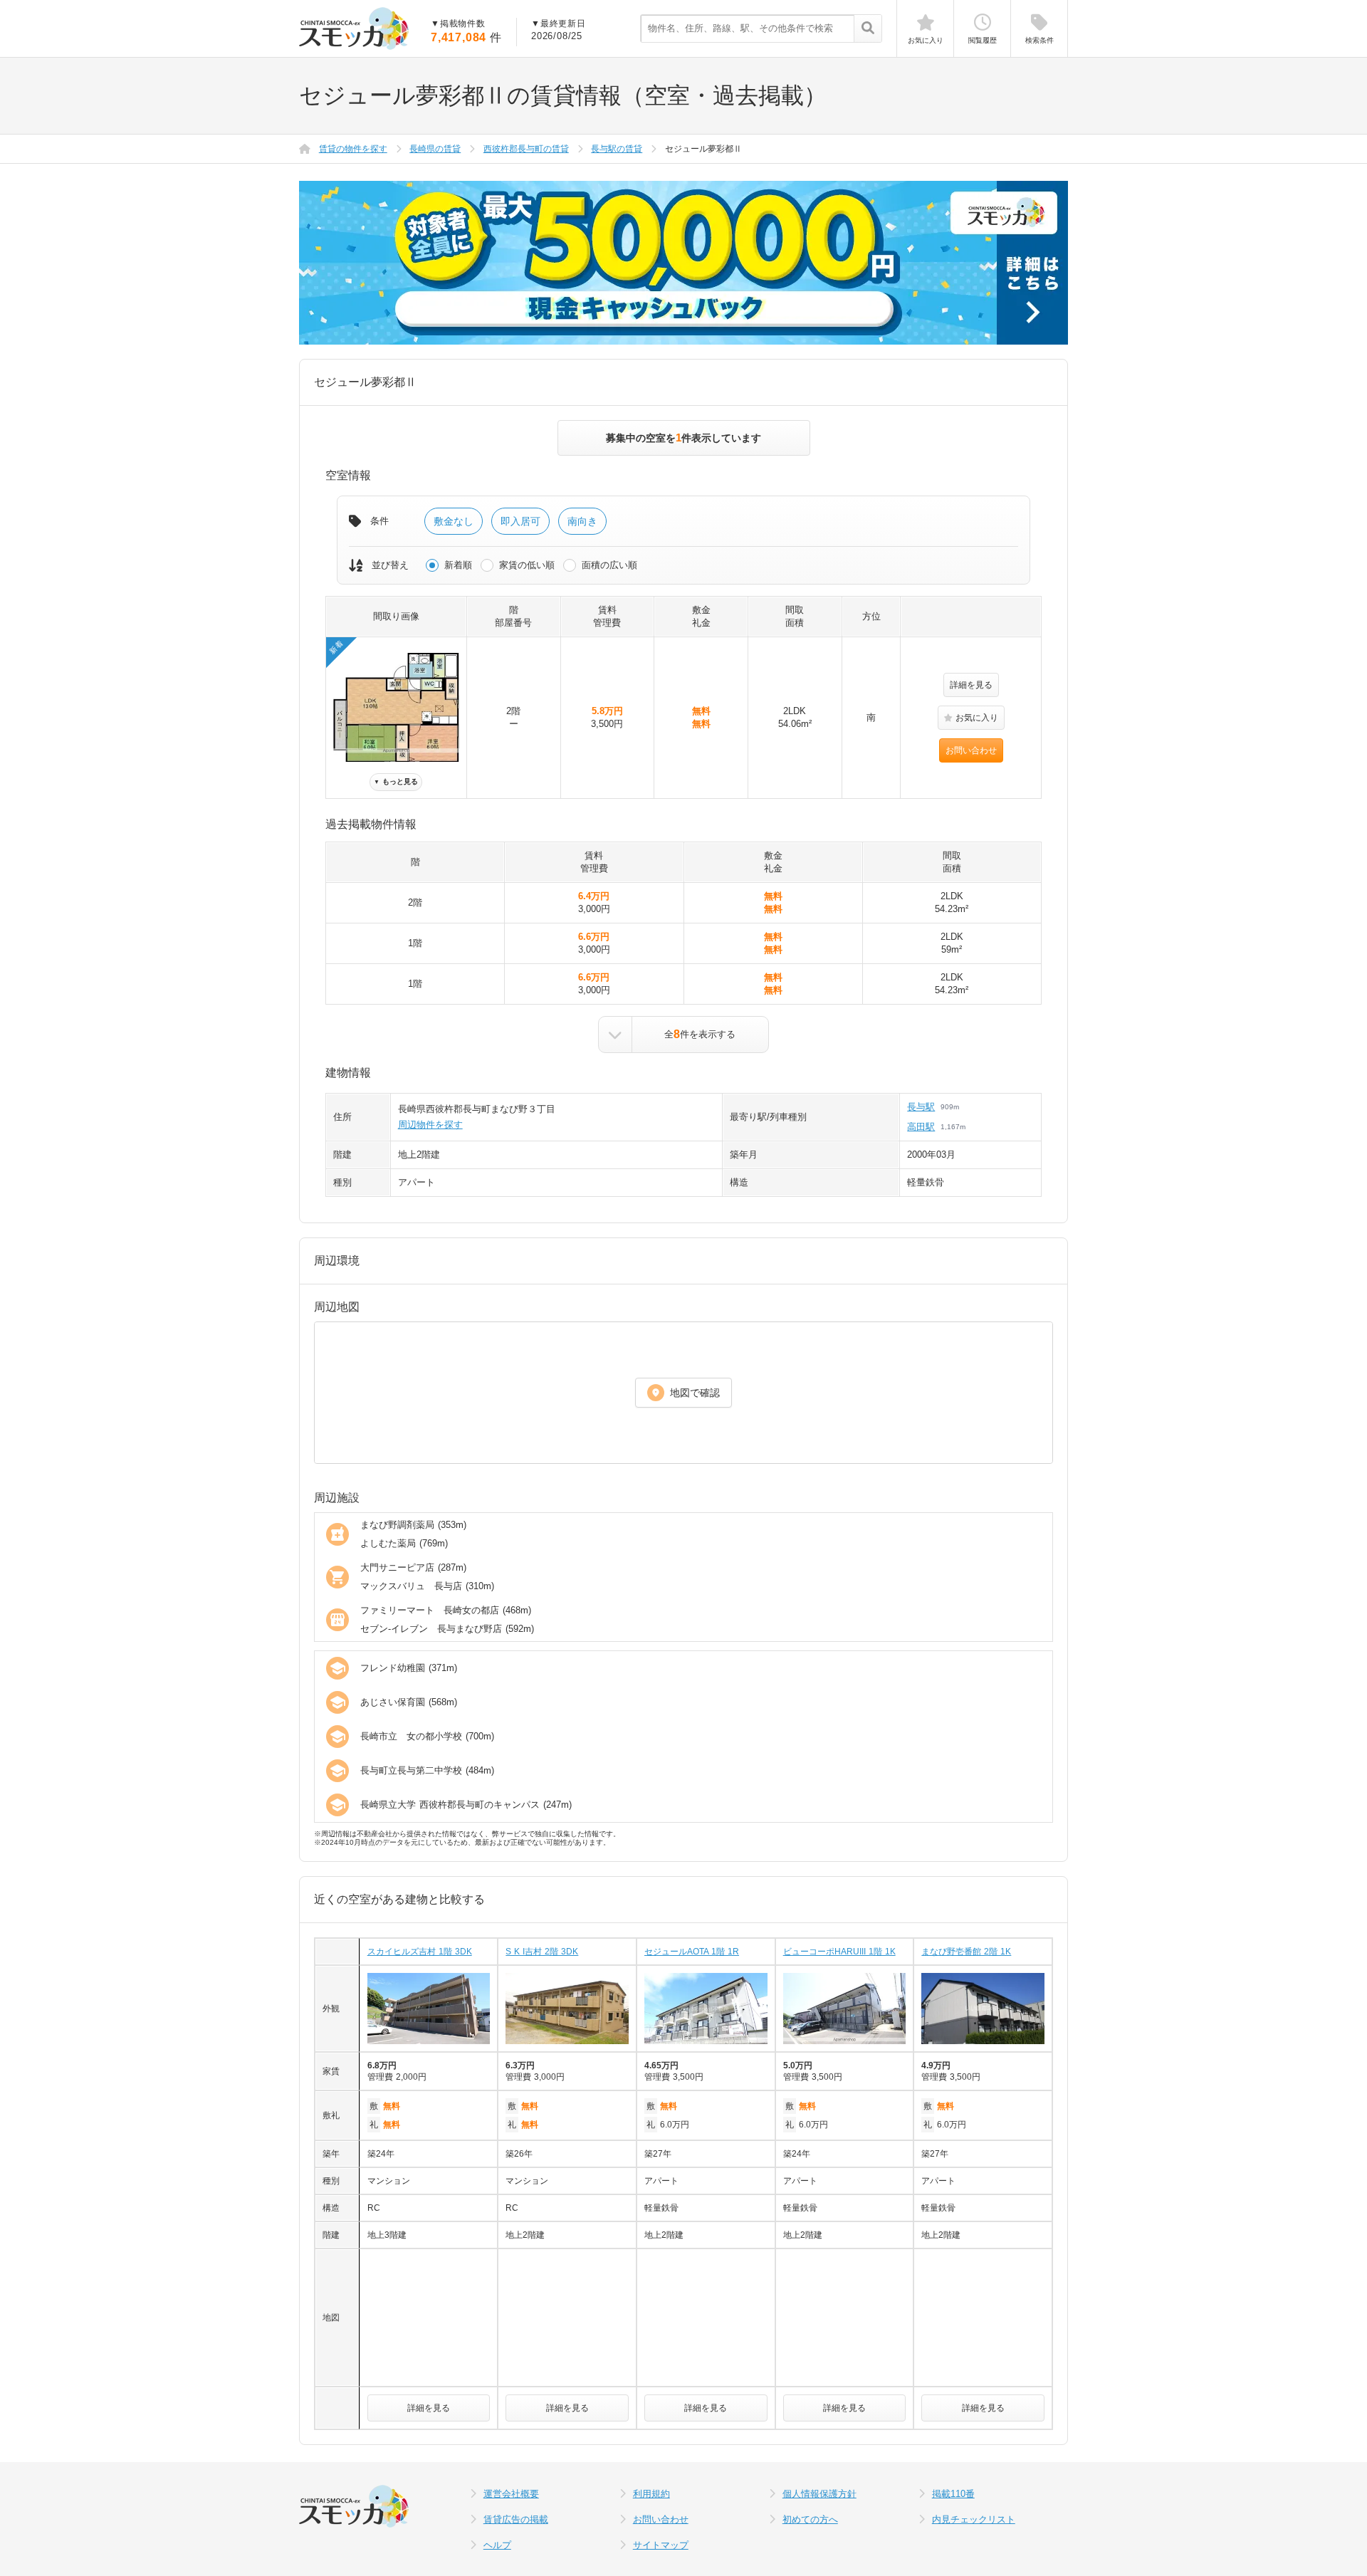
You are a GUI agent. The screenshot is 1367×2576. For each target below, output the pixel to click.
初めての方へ (810, 2519)
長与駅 (921, 1107)
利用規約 (651, 2494)
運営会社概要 (511, 2494)
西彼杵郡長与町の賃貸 (526, 149)
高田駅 (921, 1127)
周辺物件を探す (430, 1125)
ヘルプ (497, 2545)
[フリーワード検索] (868, 29)
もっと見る (396, 781)
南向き (582, 521)
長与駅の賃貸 (617, 149)
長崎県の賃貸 (435, 149)
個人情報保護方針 (819, 2494)
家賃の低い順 (527, 565)
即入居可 (520, 521)
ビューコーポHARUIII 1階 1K (839, 1952)
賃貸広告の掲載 (516, 2519)
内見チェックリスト (974, 2519)
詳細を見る (971, 685)
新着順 (458, 565)
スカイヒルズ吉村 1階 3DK (420, 1952)
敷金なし (454, 521)
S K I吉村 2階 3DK (542, 1952)
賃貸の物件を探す (353, 149)
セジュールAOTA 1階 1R (692, 1952)
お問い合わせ (971, 750)
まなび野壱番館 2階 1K (966, 1952)
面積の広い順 (609, 565)
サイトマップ (661, 2545)
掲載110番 (953, 2494)
